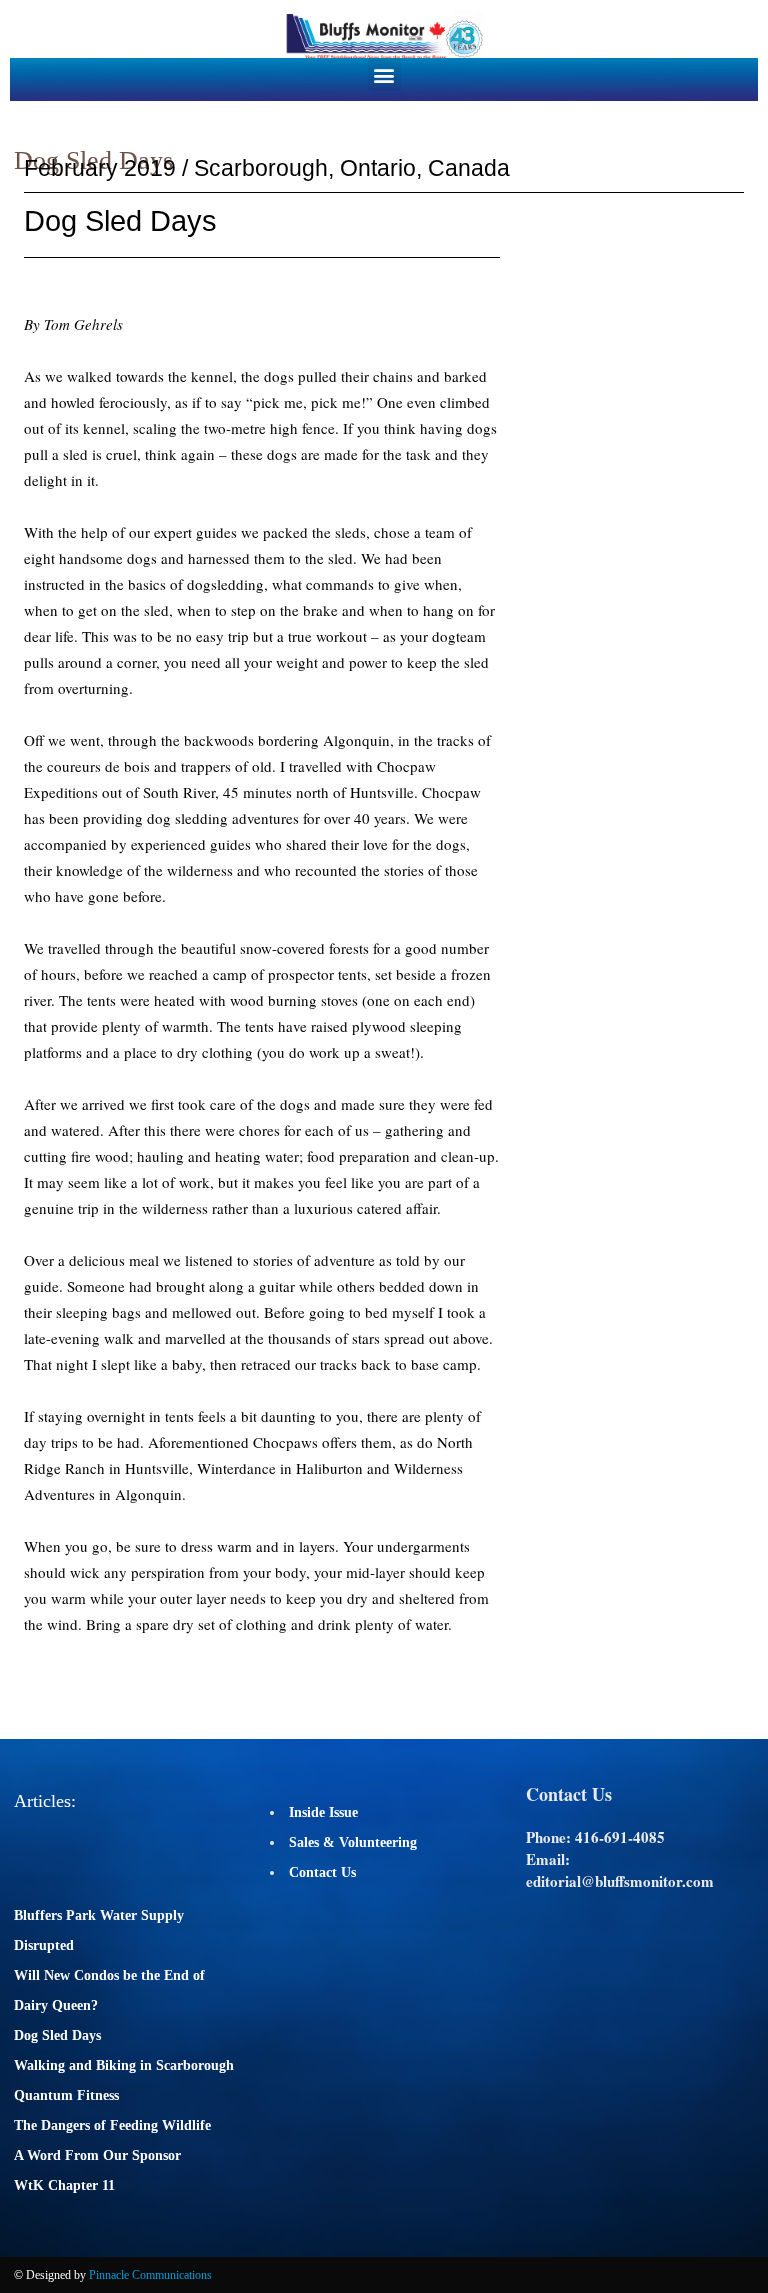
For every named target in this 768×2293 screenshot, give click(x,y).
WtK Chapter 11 (64, 2185)
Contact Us (322, 1872)
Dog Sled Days (57, 2035)
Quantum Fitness (66, 2095)
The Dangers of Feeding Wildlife (112, 2125)
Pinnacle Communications (150, 2275)
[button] (384, 74)
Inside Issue (323, 1812)
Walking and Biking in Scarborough (124, 2065)
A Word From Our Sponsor (97, 2155)
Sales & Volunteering (353, 1842)
